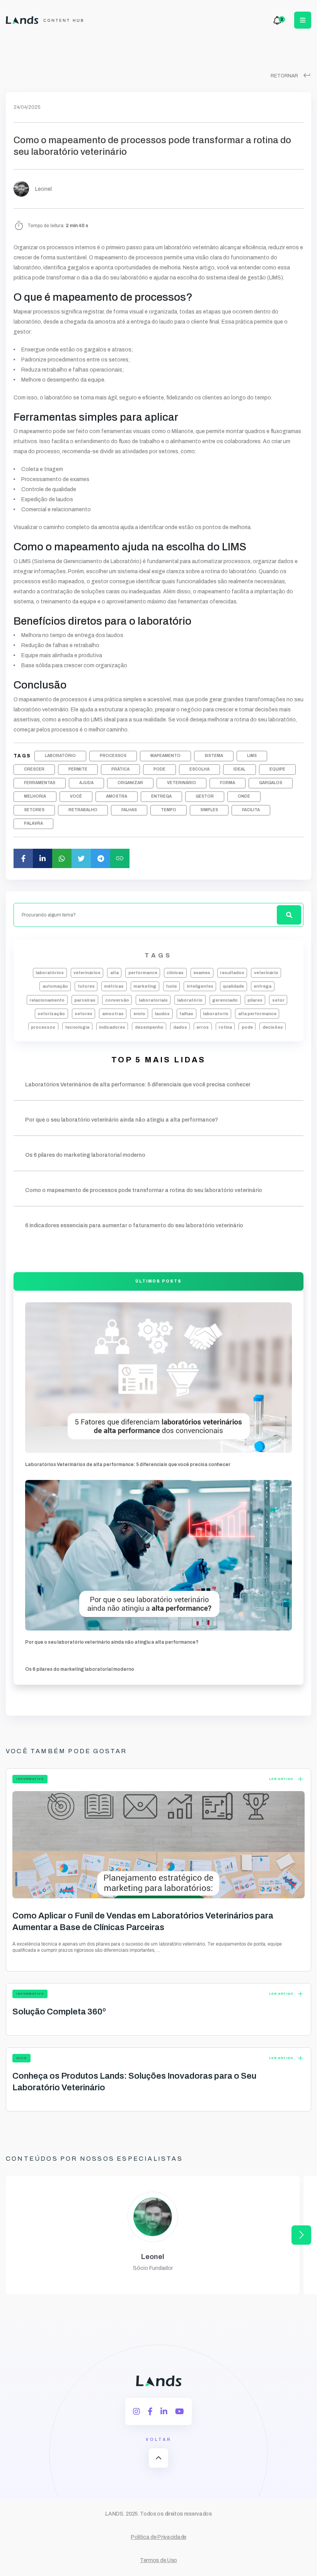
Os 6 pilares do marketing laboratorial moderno (80, 1669)
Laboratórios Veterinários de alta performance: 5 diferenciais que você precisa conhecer (128, 1464)
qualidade (233, 986)
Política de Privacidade (158, 2537)
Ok (158, 1572)
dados (180, 1027)
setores (34, 810)
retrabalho (83, 810)
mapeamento (165, 756)
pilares (255, 1000)
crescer (34, 769)
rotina (225, 1027)
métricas (114, 986)
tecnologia (77, 1027)
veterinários (87, 973)
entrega (161, 796)
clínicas (175, 973)
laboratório (60, 756)
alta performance (257, 1014)
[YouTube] (180, 2412)
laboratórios (50, 973)
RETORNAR (291, 76)
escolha (199, 769)
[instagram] (136, 2412)
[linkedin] (164, 2412)
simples (209, 810)
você (76, 796)
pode (159, 769)
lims (252, 756)
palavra (33, 823)
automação (55, 986)
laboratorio (216, 1014)
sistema (214, 756)
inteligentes (200, 986)
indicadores (112, 1027)
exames (202, 973)
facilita (251, 810)
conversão (117, 1000)
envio (139, 1014)
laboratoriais (153, 1000)
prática (120, 769)
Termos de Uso (158, 2560)
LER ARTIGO (287, 1779)
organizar (130, 783)
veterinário (182, 783)
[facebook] (150, 2412)
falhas (129, 810)
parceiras (85, 1000)
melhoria (35, 796)
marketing (145, 986)
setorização (51, 1014)
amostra (117, 796)
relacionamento (47, 1000)
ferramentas (40, 783)
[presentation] (301, 2235)
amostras (113, 1014)
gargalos (271, 783)
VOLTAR (159, 2451)
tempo (169, 810)
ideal (239, 769)
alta (114, 973)
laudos (162, 1014)
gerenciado (225, 1000)
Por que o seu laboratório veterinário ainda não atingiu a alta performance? (112, 1642)
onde (244, 796)
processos (113, 756)
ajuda (86, 783)
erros (203, 1027)
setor (278, 1000)
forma (228, 783)
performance (143, 973)
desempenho (149, 1027)
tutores (86, 986)
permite (78, 769)
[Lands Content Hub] (45, 20)
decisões (273, 1027)
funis (171, 986)
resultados (232, 973)
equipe (277, 769)
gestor (205, 796)
